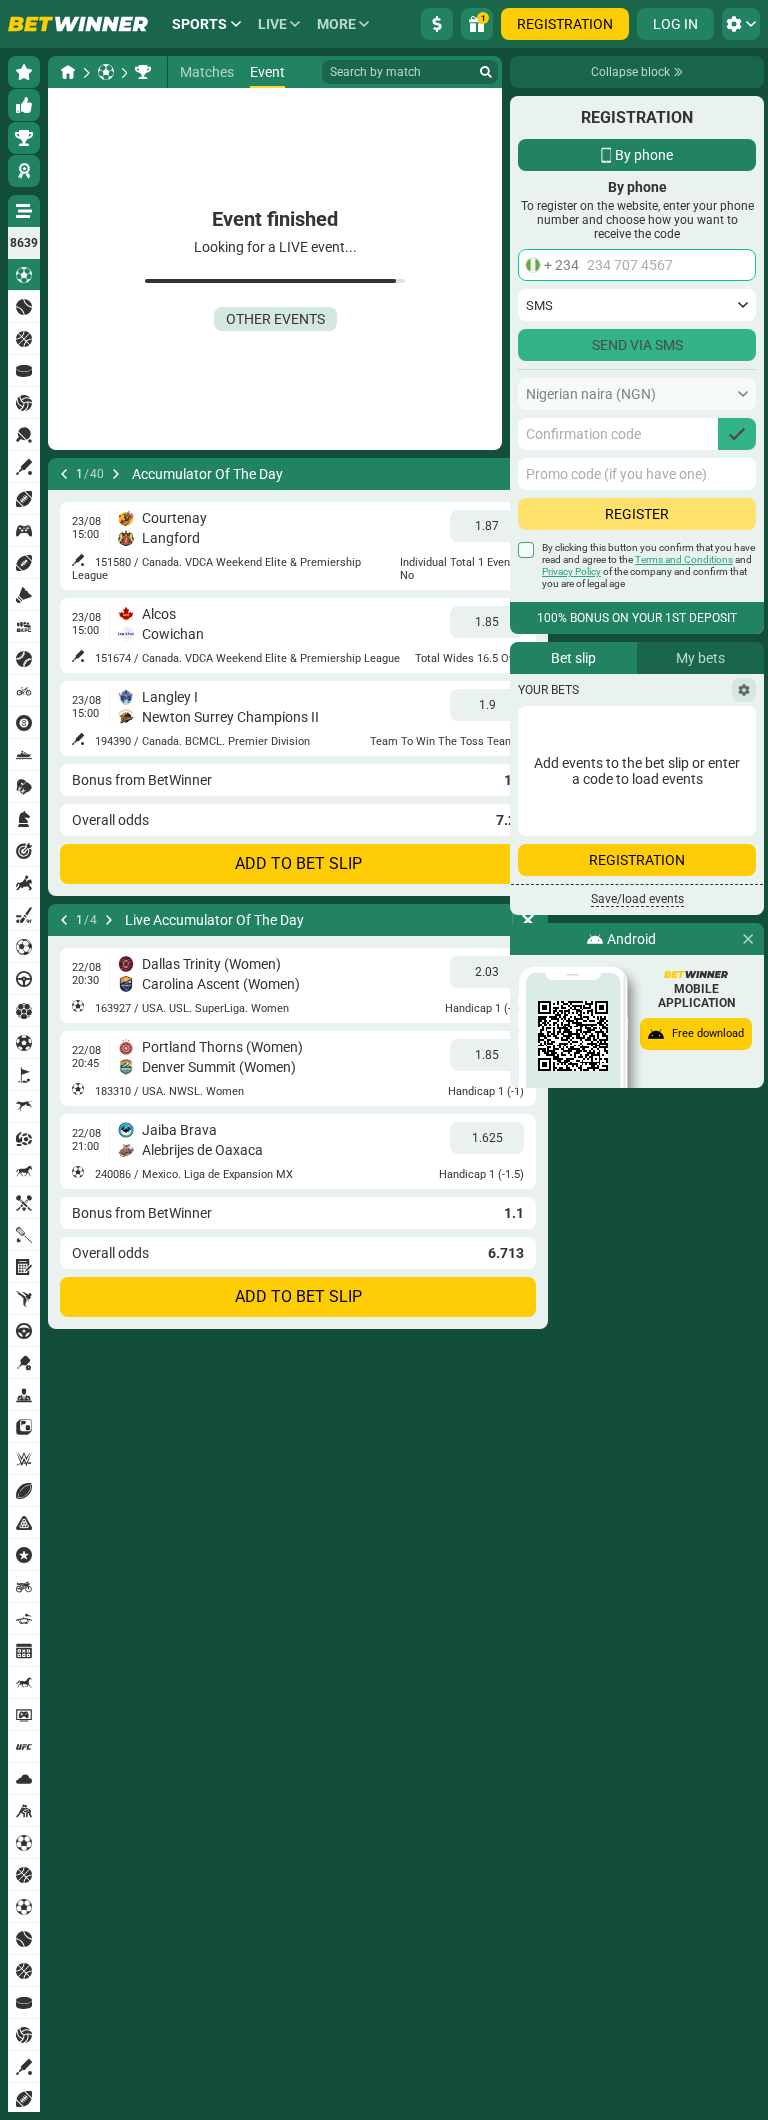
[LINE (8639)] (68, 72)
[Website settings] (741, 24)
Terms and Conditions (684, 559)
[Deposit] (437, 24)
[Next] (116, 474)
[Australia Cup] (143, 72)
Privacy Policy (571, 571)
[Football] (106, 72)
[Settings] (744, 690)
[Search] (486, 72)
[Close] (748, 939)
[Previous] (64, 474)
